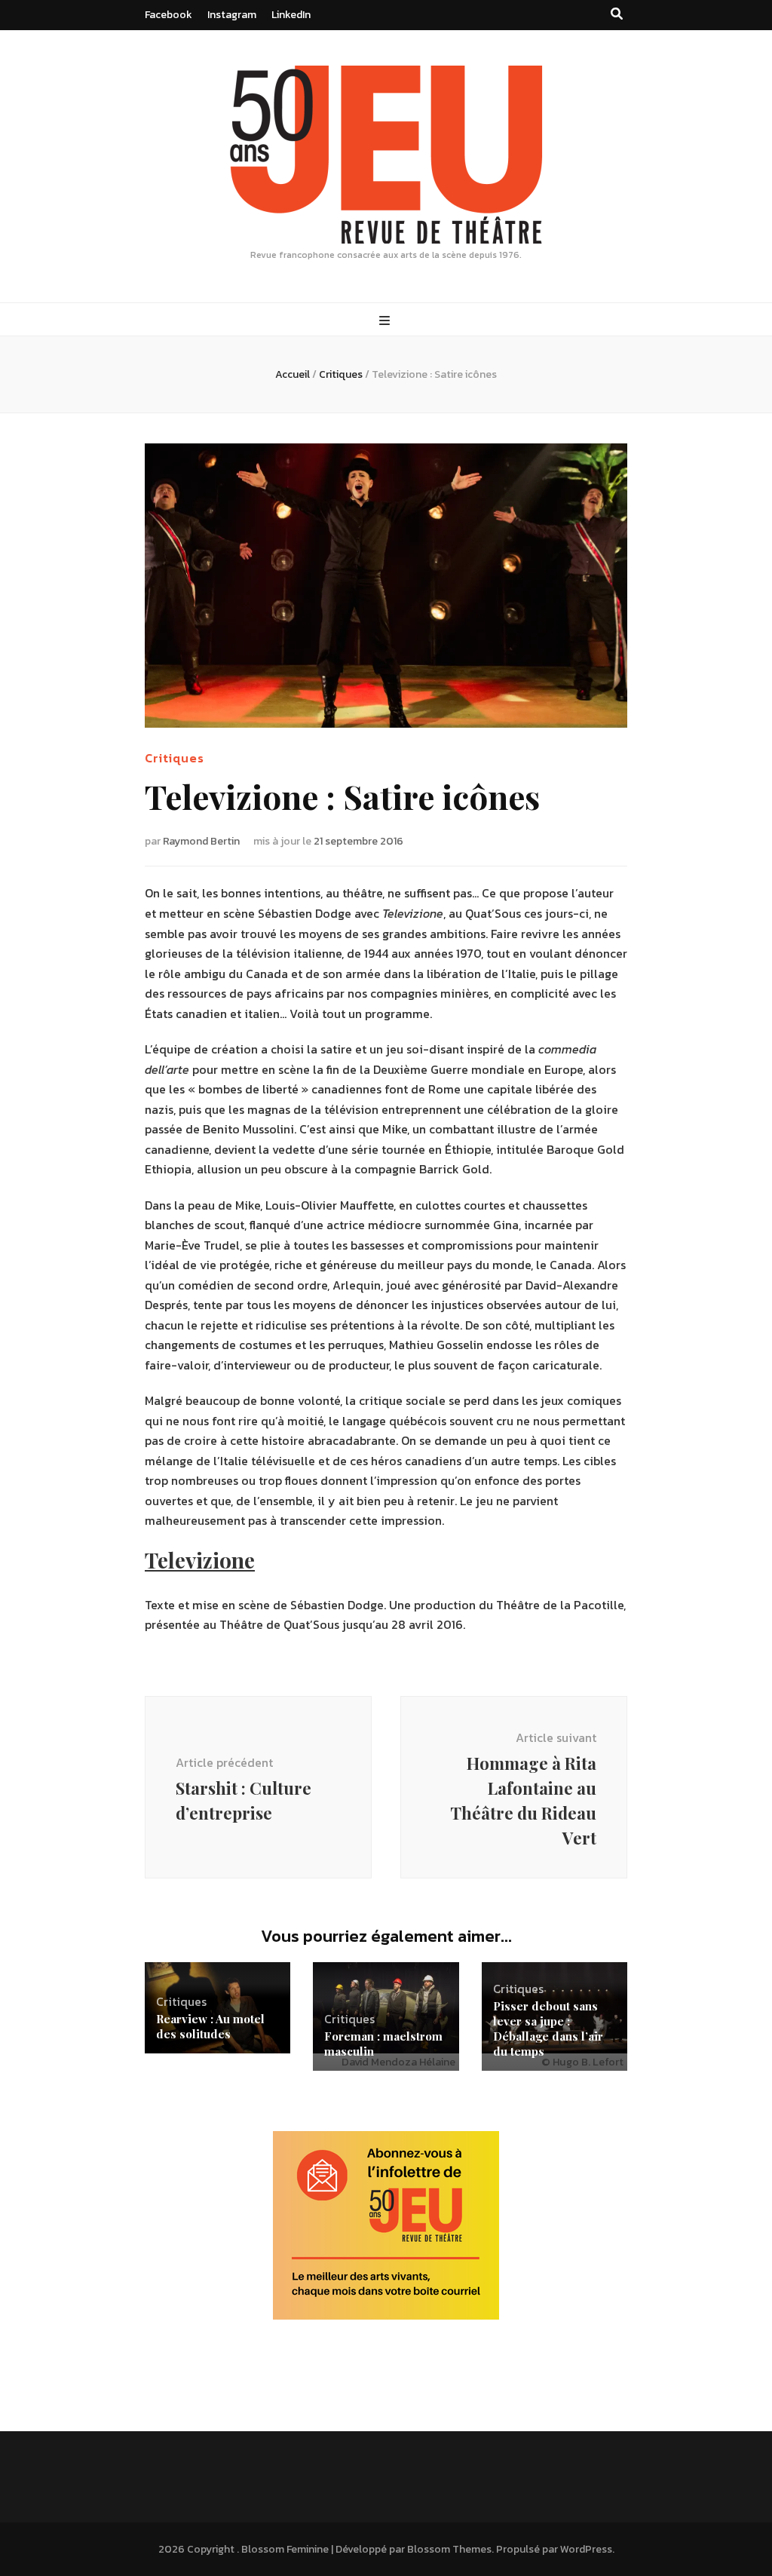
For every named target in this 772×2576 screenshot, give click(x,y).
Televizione (200, 1560)
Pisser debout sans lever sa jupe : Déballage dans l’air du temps (548, 2029)
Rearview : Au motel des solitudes (210, 2026)
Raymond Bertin (201, 841)
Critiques (175, 758)
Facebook (168, 15)
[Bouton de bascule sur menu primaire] (386, 321)
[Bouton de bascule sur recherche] (617, 14)
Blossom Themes (449, 2549)
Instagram (232, 15)
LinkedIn (291, 15)
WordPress (586, 2549)
